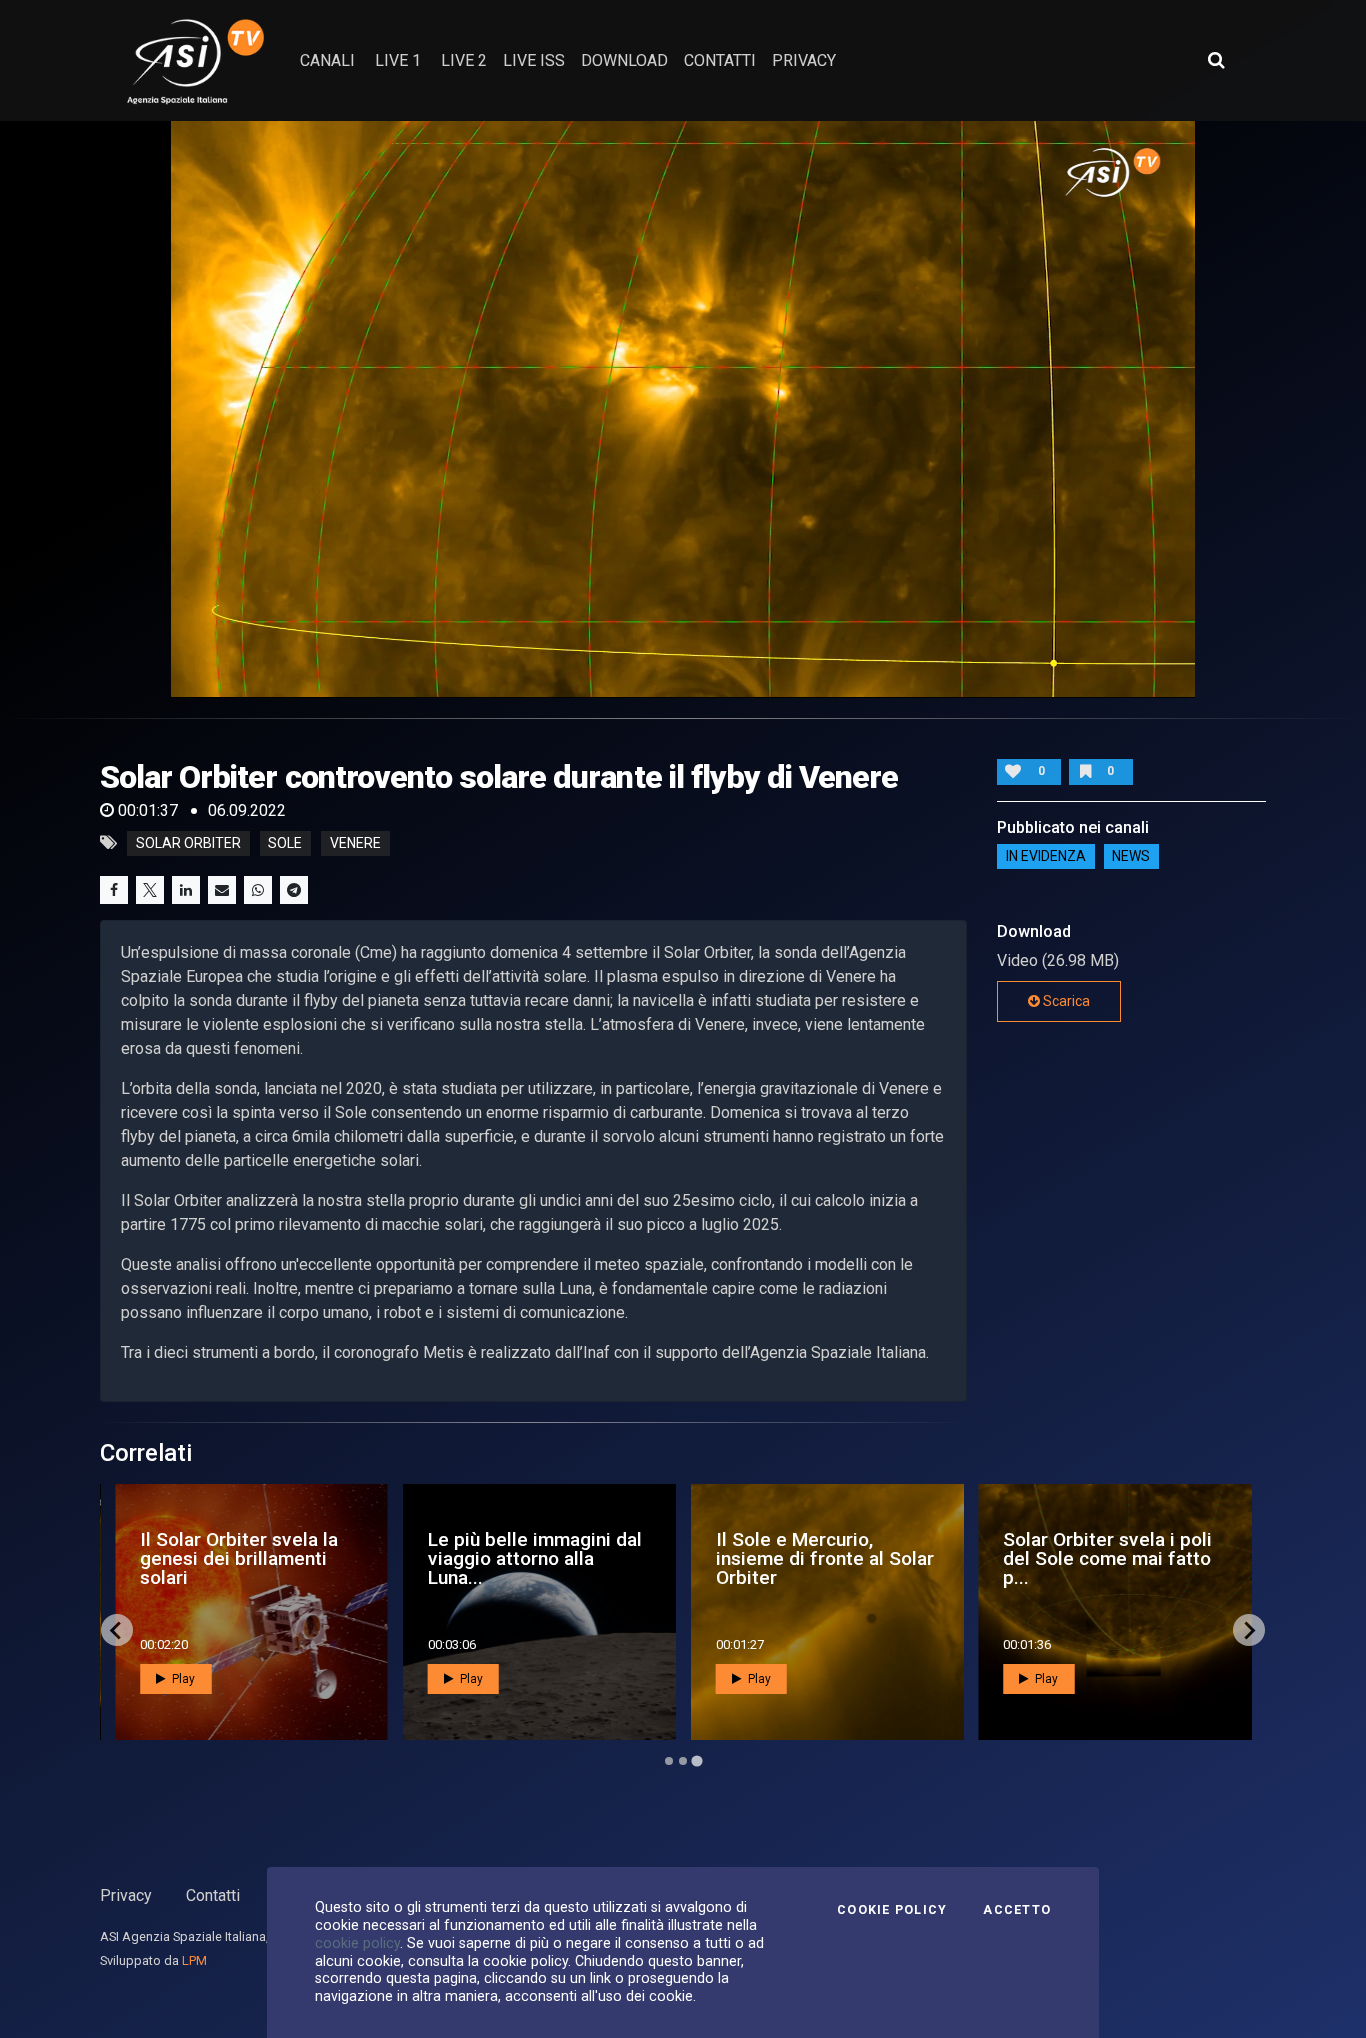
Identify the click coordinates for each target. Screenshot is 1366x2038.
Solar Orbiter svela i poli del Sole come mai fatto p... (1107, 1558)
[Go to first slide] (1249, 1630)
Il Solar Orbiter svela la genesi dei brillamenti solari (239, 1558)
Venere (355, 843)
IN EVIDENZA (1046, 857)
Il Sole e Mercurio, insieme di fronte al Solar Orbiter (825, 1558)
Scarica (1065, 1001)
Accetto (1017, 1910)
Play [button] (182, 1679)
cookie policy (357, 1943)
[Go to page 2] (683, 1761)
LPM (194, 1960)
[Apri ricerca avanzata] (1216, 60)
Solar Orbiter (188, 843)
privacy (804, 60)
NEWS (1131, 857)
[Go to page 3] (696, 1761)
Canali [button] (327, 60)
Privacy (126, 1895)
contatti (720, 60)
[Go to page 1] (669, 1761)
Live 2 (464, 60)
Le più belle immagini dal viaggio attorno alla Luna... (535, 1558)
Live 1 (398, 60)
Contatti (213, 1895)
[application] (683, 409)
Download (624, 60)
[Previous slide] (117, 1630)
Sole (285, 843)
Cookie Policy (892, 1910)
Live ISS (534, 60)
